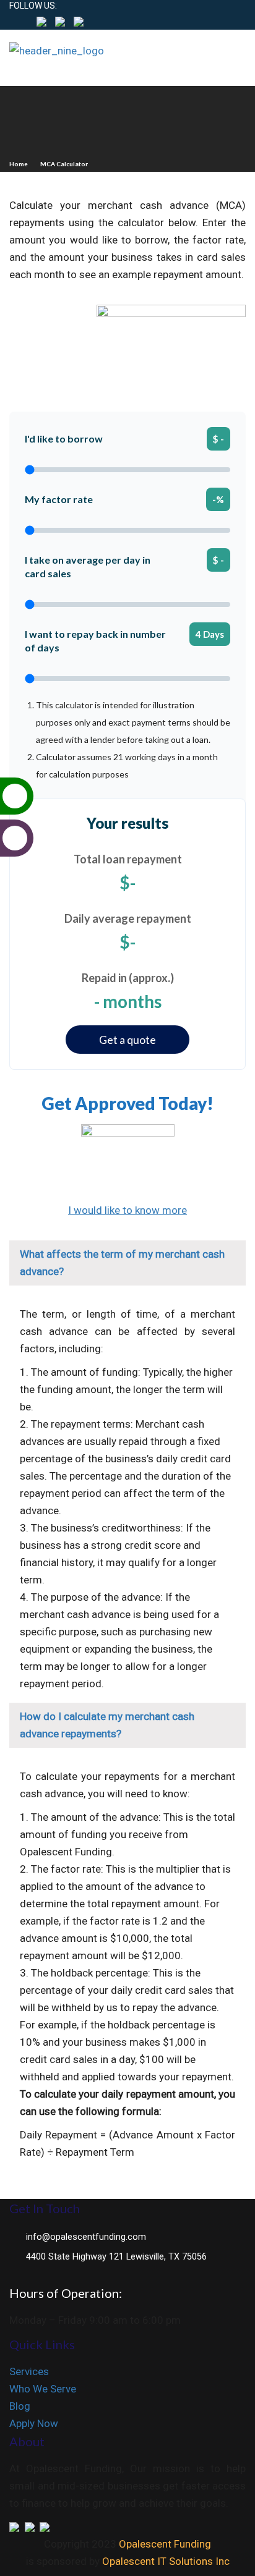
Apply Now (34, 2423)
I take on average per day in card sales (88, 566)
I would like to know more (127, 1210)
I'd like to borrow (64, 439)
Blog (20, 2406)
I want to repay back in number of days (95, 641)
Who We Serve (43, 2389)
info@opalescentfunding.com (86, 2237)
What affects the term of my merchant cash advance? (122, 1263)
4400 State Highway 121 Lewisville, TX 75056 (116, 2257)
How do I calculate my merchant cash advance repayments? (107, 1725)
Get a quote (127, 1040)
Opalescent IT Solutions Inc (166, 2561)
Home (19, 164)
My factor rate (59, 499)
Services (29, 2371)
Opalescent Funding (165, 2544)
